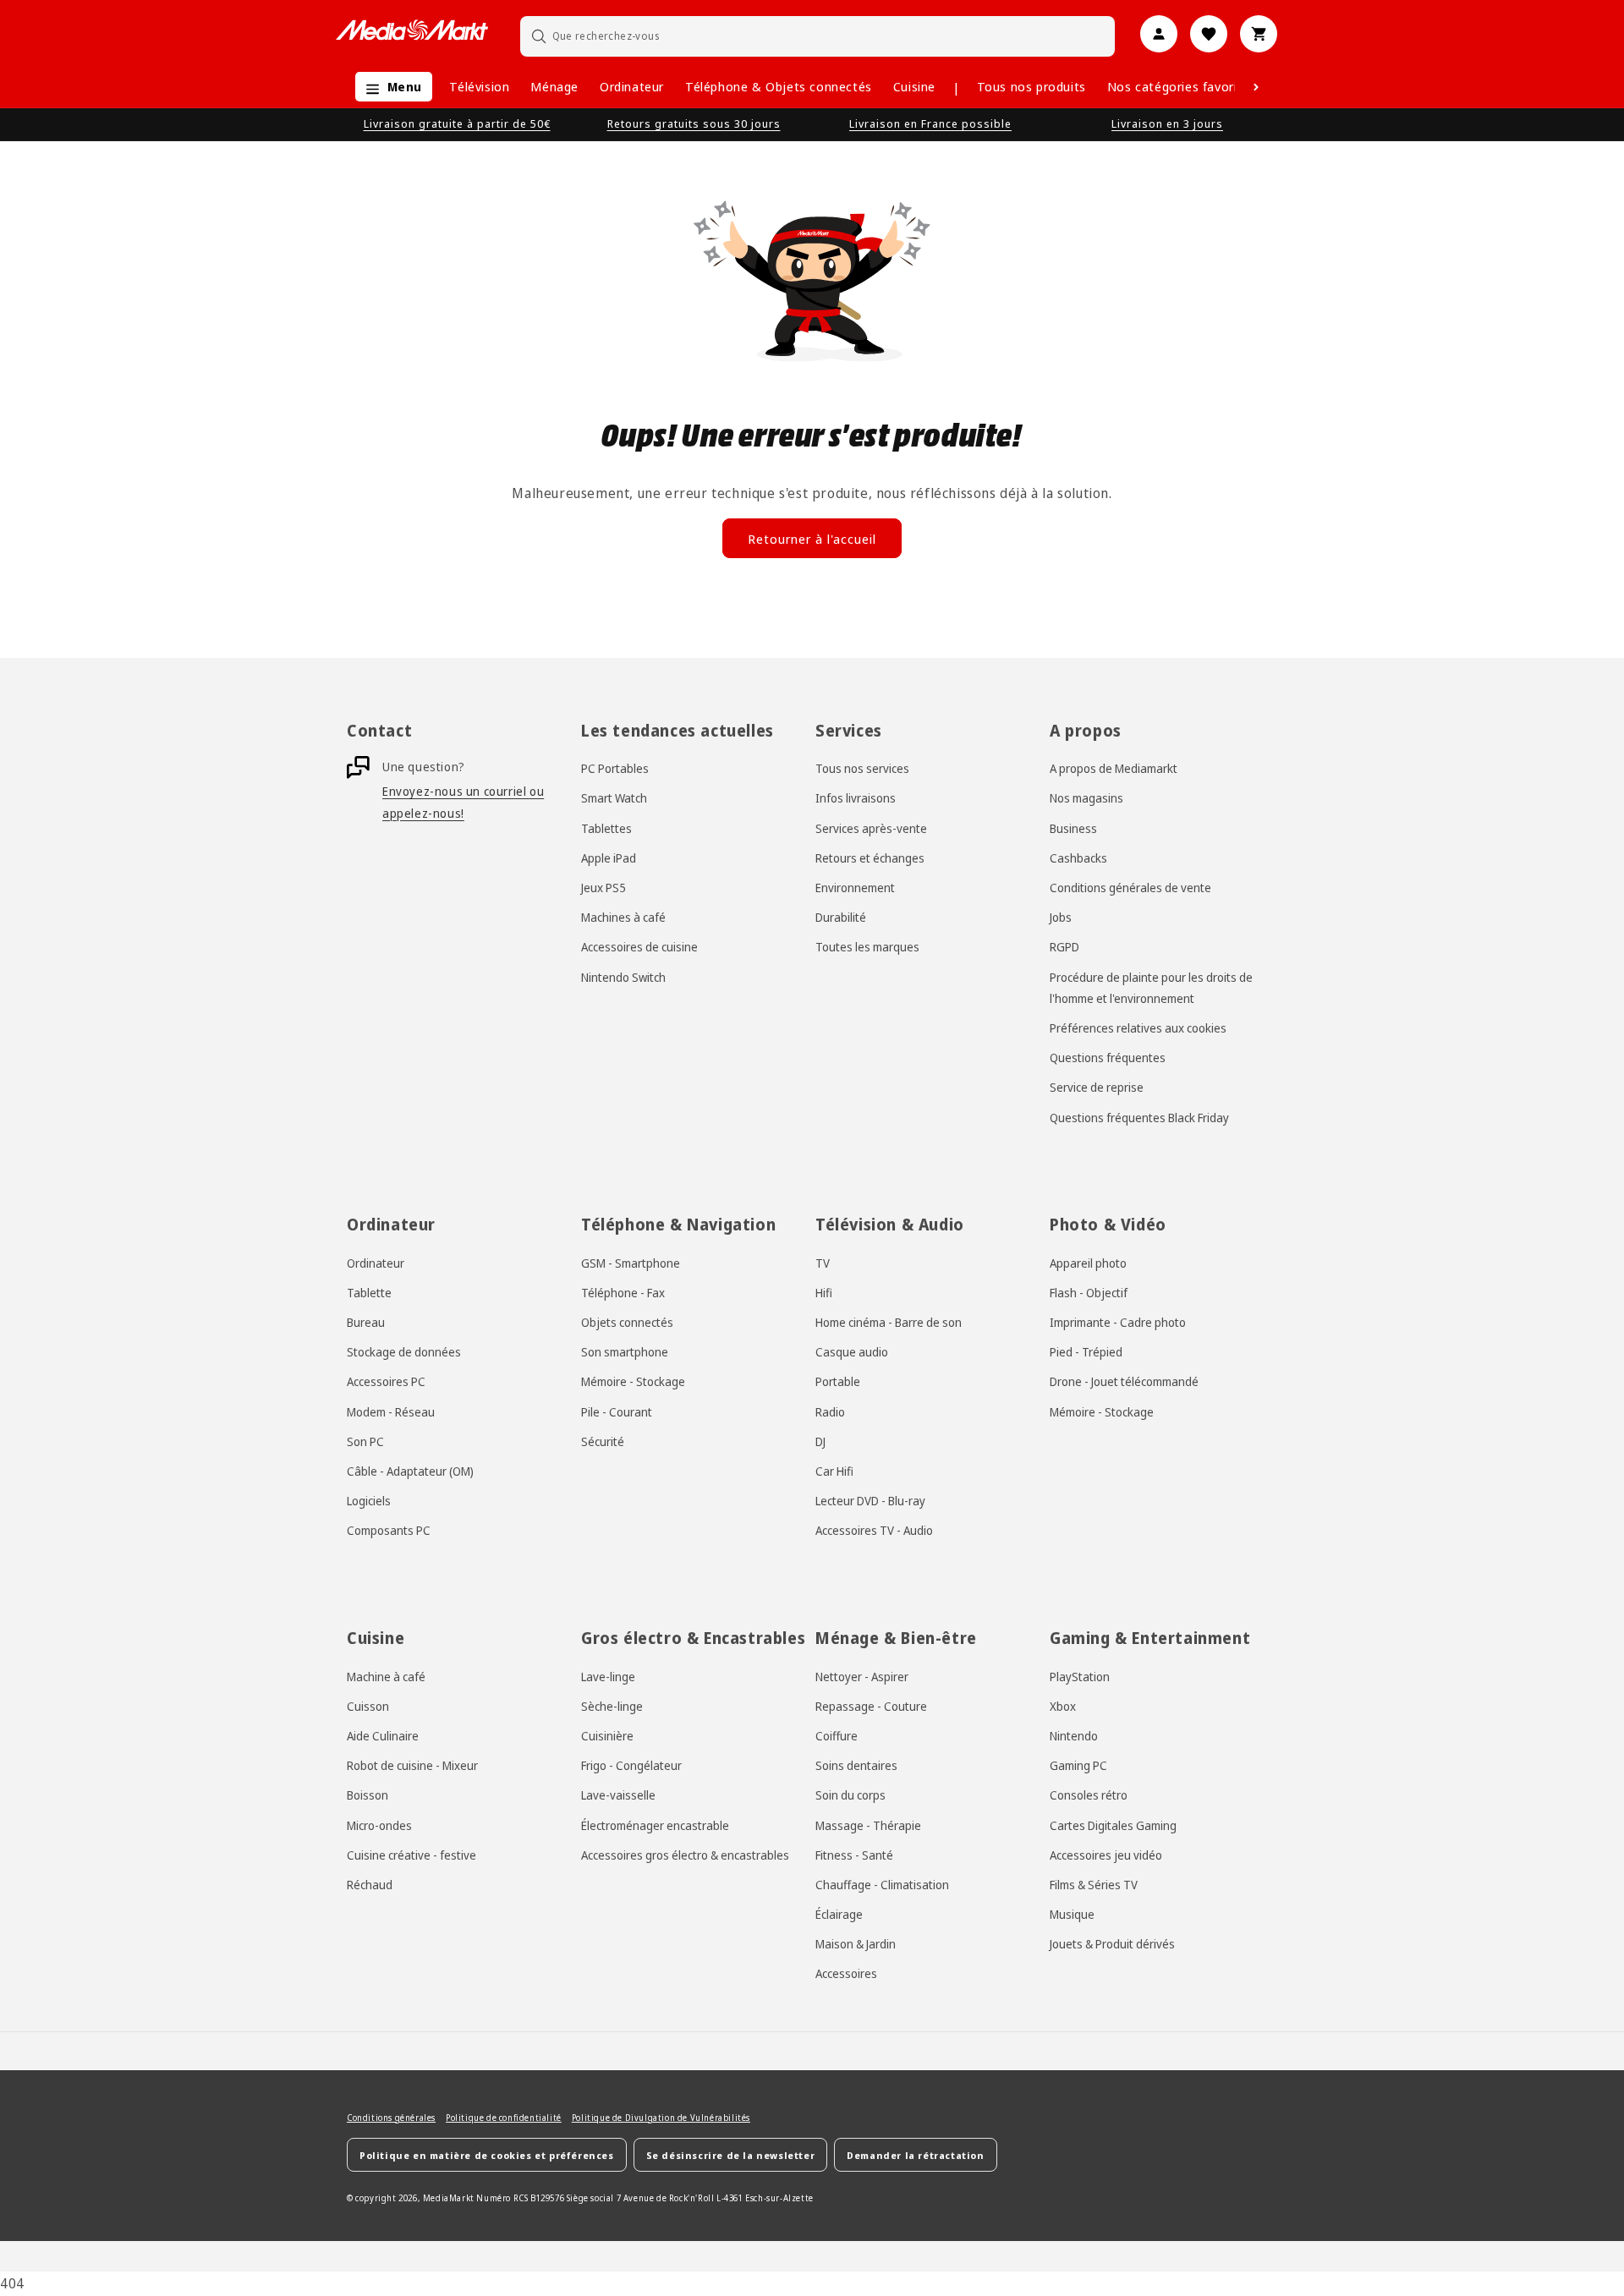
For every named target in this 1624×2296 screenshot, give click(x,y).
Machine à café (386, 1677)
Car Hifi (834, 1471)
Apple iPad (609, 858)
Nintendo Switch (623, 977)
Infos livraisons (856, 799)
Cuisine (914, 86)
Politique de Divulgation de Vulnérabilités (661, 2118)
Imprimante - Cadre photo (1118, 1322)
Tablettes (606, 828)
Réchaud (370, 1885)
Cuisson (368, 1706)
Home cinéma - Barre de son (889, 1322)
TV (823, 1263)
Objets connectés (627, 1322)
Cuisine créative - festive (411, 1855)
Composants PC (389, 1531)
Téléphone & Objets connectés (779, 86)
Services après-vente (871, 828)
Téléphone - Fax (623, 1293)
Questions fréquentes (1108, 1058)
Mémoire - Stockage (633, 1382)
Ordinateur (632, 86)
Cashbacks (1078, 858)
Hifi (824, 1293)
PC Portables (615, 768)
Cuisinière (607, 1736)
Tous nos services (862, 768)
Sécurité (603, 1441)
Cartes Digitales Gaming (1113, 1825)
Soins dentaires (856, 1765)
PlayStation (1080, 1677)
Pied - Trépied (1086, 1352)
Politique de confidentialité (504, 2118)
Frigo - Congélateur (631, 1765)
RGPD (1064, 948)
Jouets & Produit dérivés (1112, 1944)
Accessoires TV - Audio (874, 1531)
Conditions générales (391, 2118)
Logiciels (369, 1501)
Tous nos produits (1031, 86)
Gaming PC (1078, 1765)
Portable (838, 1382)
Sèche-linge (612, 1706)
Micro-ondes (379, 1825)
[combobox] (818, 36)
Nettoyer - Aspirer (862, 1677)
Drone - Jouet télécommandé (1124, 1382)
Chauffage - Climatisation (882, 1885)
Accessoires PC (386, 1382)
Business (1073, 828)
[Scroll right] (1256, 87)
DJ (820, 1441)
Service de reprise (1097, 1088)
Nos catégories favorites (1182, 86)
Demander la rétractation (915, 2155)
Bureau (366, 1322)
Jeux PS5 (604, 888)
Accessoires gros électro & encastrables (685, 1855)
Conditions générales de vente (1130, 888)
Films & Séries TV (1094, 1885)
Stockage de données (404, 1352)
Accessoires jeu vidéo (1106, 1855)
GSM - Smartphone (631, 1263)
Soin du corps (850, 1796)
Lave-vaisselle (618, 1796)
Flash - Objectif (1089, 1293)
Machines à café (623, 917)
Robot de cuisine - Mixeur (412, 1765)
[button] (390, 87)
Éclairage (839, 1914)
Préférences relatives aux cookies (1138, 1028)
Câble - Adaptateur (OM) (410, 1471)
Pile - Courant (617, 1412)
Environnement (855, 888)
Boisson (368, 1796)
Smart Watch (614, 799)
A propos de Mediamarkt (1114, 768)
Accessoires (846, 1974)
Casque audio (852, 1352)
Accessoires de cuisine (639, 948)
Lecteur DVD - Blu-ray (870, 1501)
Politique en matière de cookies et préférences (487, 2155)
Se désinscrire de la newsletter (731, 2155)
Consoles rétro (1089, 1796)
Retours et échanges (870, 858)
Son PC (365, 1441)
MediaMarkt (449, 2199)
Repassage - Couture (871, 1706)
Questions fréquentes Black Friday (1139, 1118)
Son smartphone (625, 1352)
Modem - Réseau (391, 1412)
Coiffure (837, 1736)
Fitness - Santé (854, 1855)
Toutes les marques (867, 948)
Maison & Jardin (856, 1944)
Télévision (479, 86)
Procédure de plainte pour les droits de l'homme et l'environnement (1151, 988)
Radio (830, 1412)
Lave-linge (608, 1677)
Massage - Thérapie (868, 1825)
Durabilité (841, 917)
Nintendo (1074, 1736)
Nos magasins (1086, 799)
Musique (1072, 1914)
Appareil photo (1088, 1263)
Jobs (1061, 917)
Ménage (554, 86)
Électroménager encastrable (655, 1825)
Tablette (369, 1293)
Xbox (1063, 1706)
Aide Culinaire (383, 1736)
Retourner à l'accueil (812, 539)
